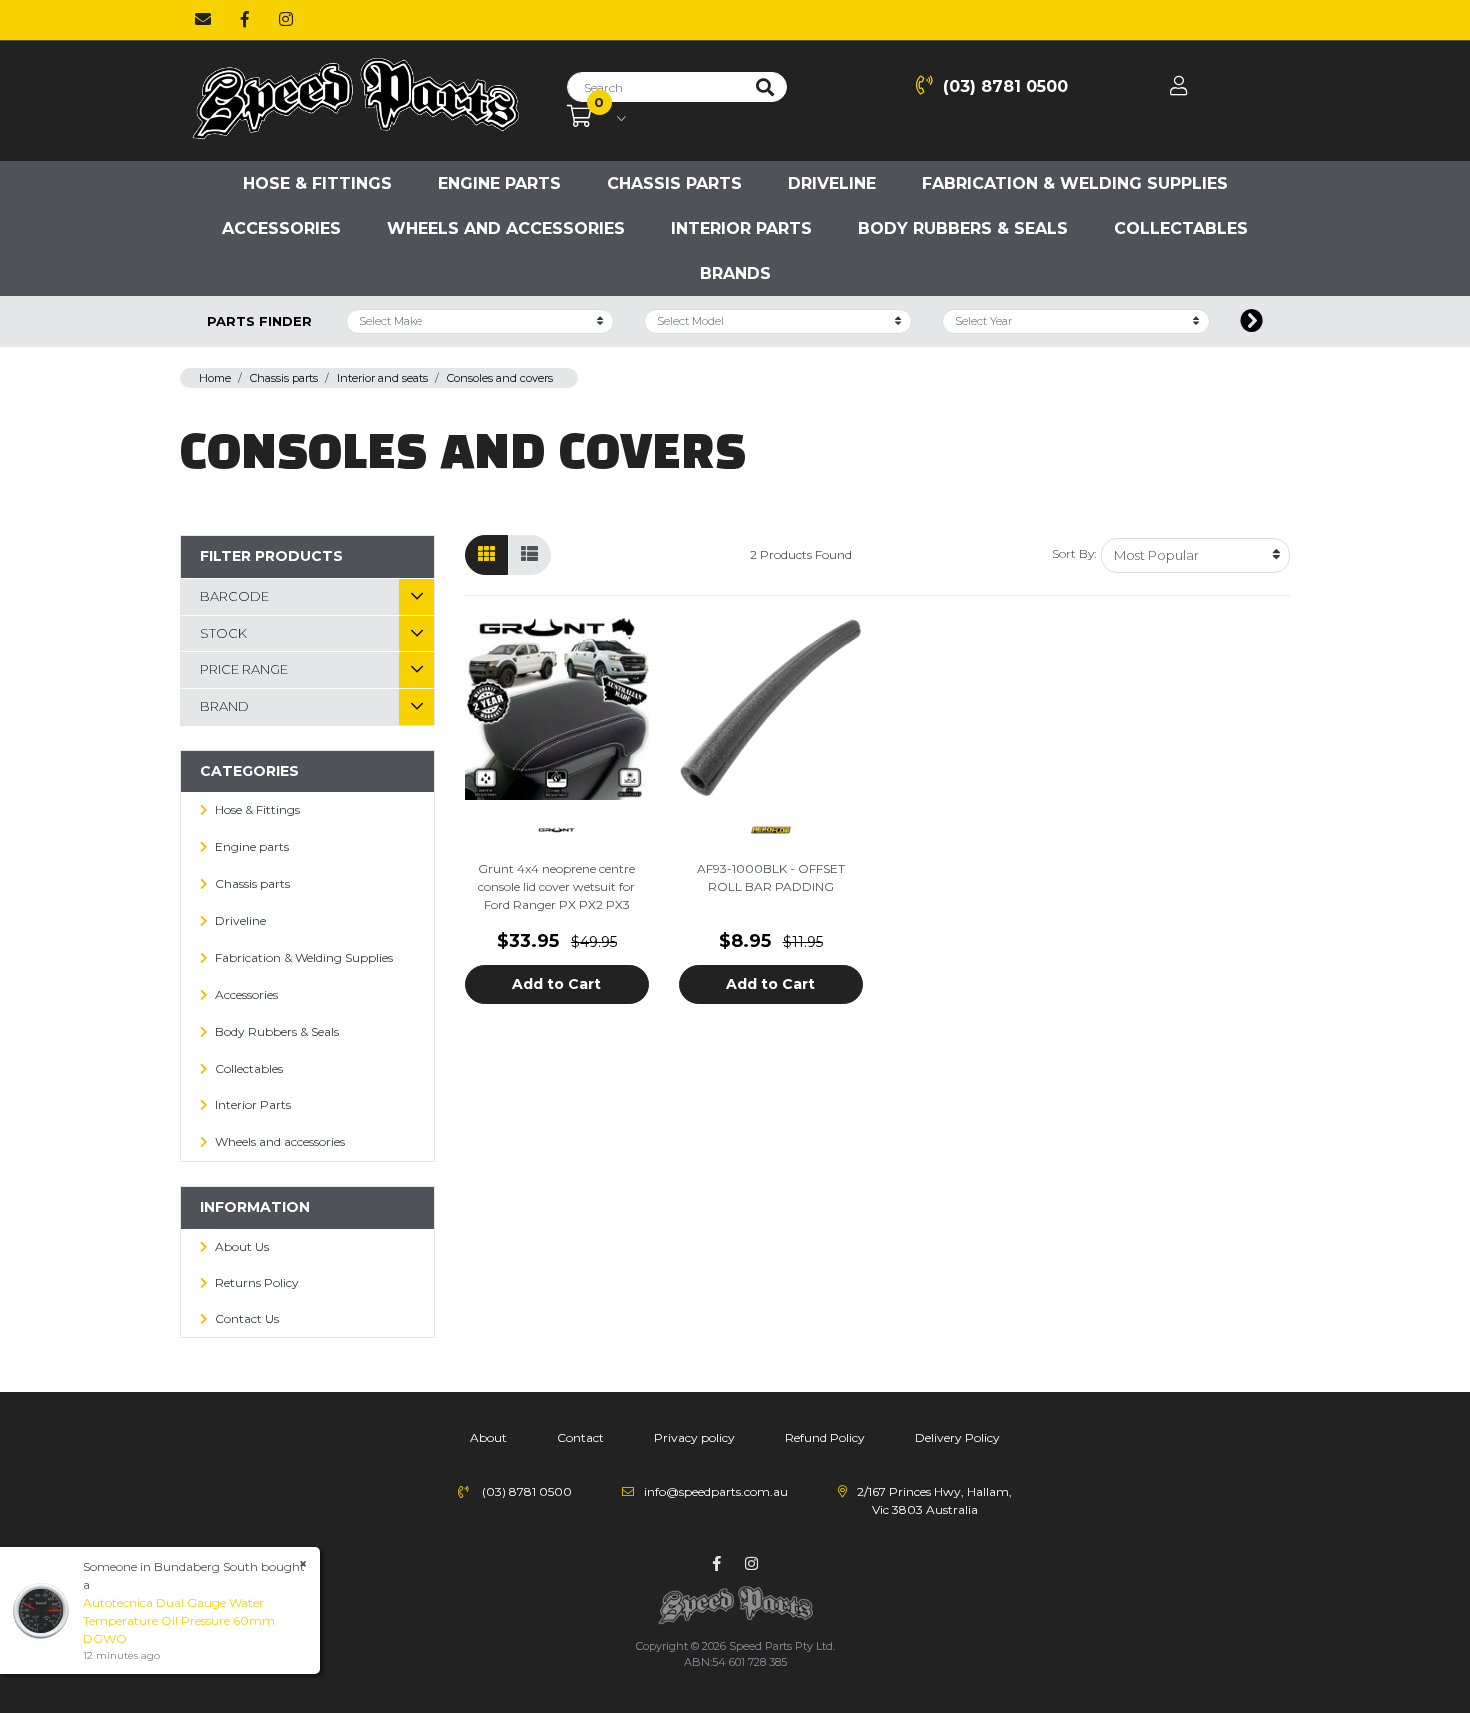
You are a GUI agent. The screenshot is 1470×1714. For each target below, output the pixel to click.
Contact (580, 1437)
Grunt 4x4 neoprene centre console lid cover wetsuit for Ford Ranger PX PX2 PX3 (556, 886)
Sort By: (1074, 553)
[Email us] (203, 20)
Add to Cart (556, 984)
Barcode (234, 596)
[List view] (529, 555)
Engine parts (499, 183)
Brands (735, 273)
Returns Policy (257, 1282)
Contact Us (247, 1318)
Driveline (832, 183)
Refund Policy (825, 1437)
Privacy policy (694, 1437)
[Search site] (765, 87)
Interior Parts (741, 228)
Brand (224, 706)
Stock (223, 633)
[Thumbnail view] (486, 555)
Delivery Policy (957, 1437)
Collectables (1181, 228)
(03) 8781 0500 (1005, 86)
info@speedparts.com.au (716, 1491)
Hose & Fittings (317, 183)
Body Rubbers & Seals (963, 228)
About (488, 1437)
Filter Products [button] (271, 556)
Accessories (281, 228)
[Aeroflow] (771, 829)
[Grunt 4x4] (557, 829)
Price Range (244, 669)
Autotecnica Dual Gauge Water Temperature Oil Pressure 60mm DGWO (179, 1620)
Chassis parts (674, 183)
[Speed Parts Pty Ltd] (355, 100)
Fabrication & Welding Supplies (1075, 183)
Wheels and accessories (506, 228)
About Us (242, 1246)
